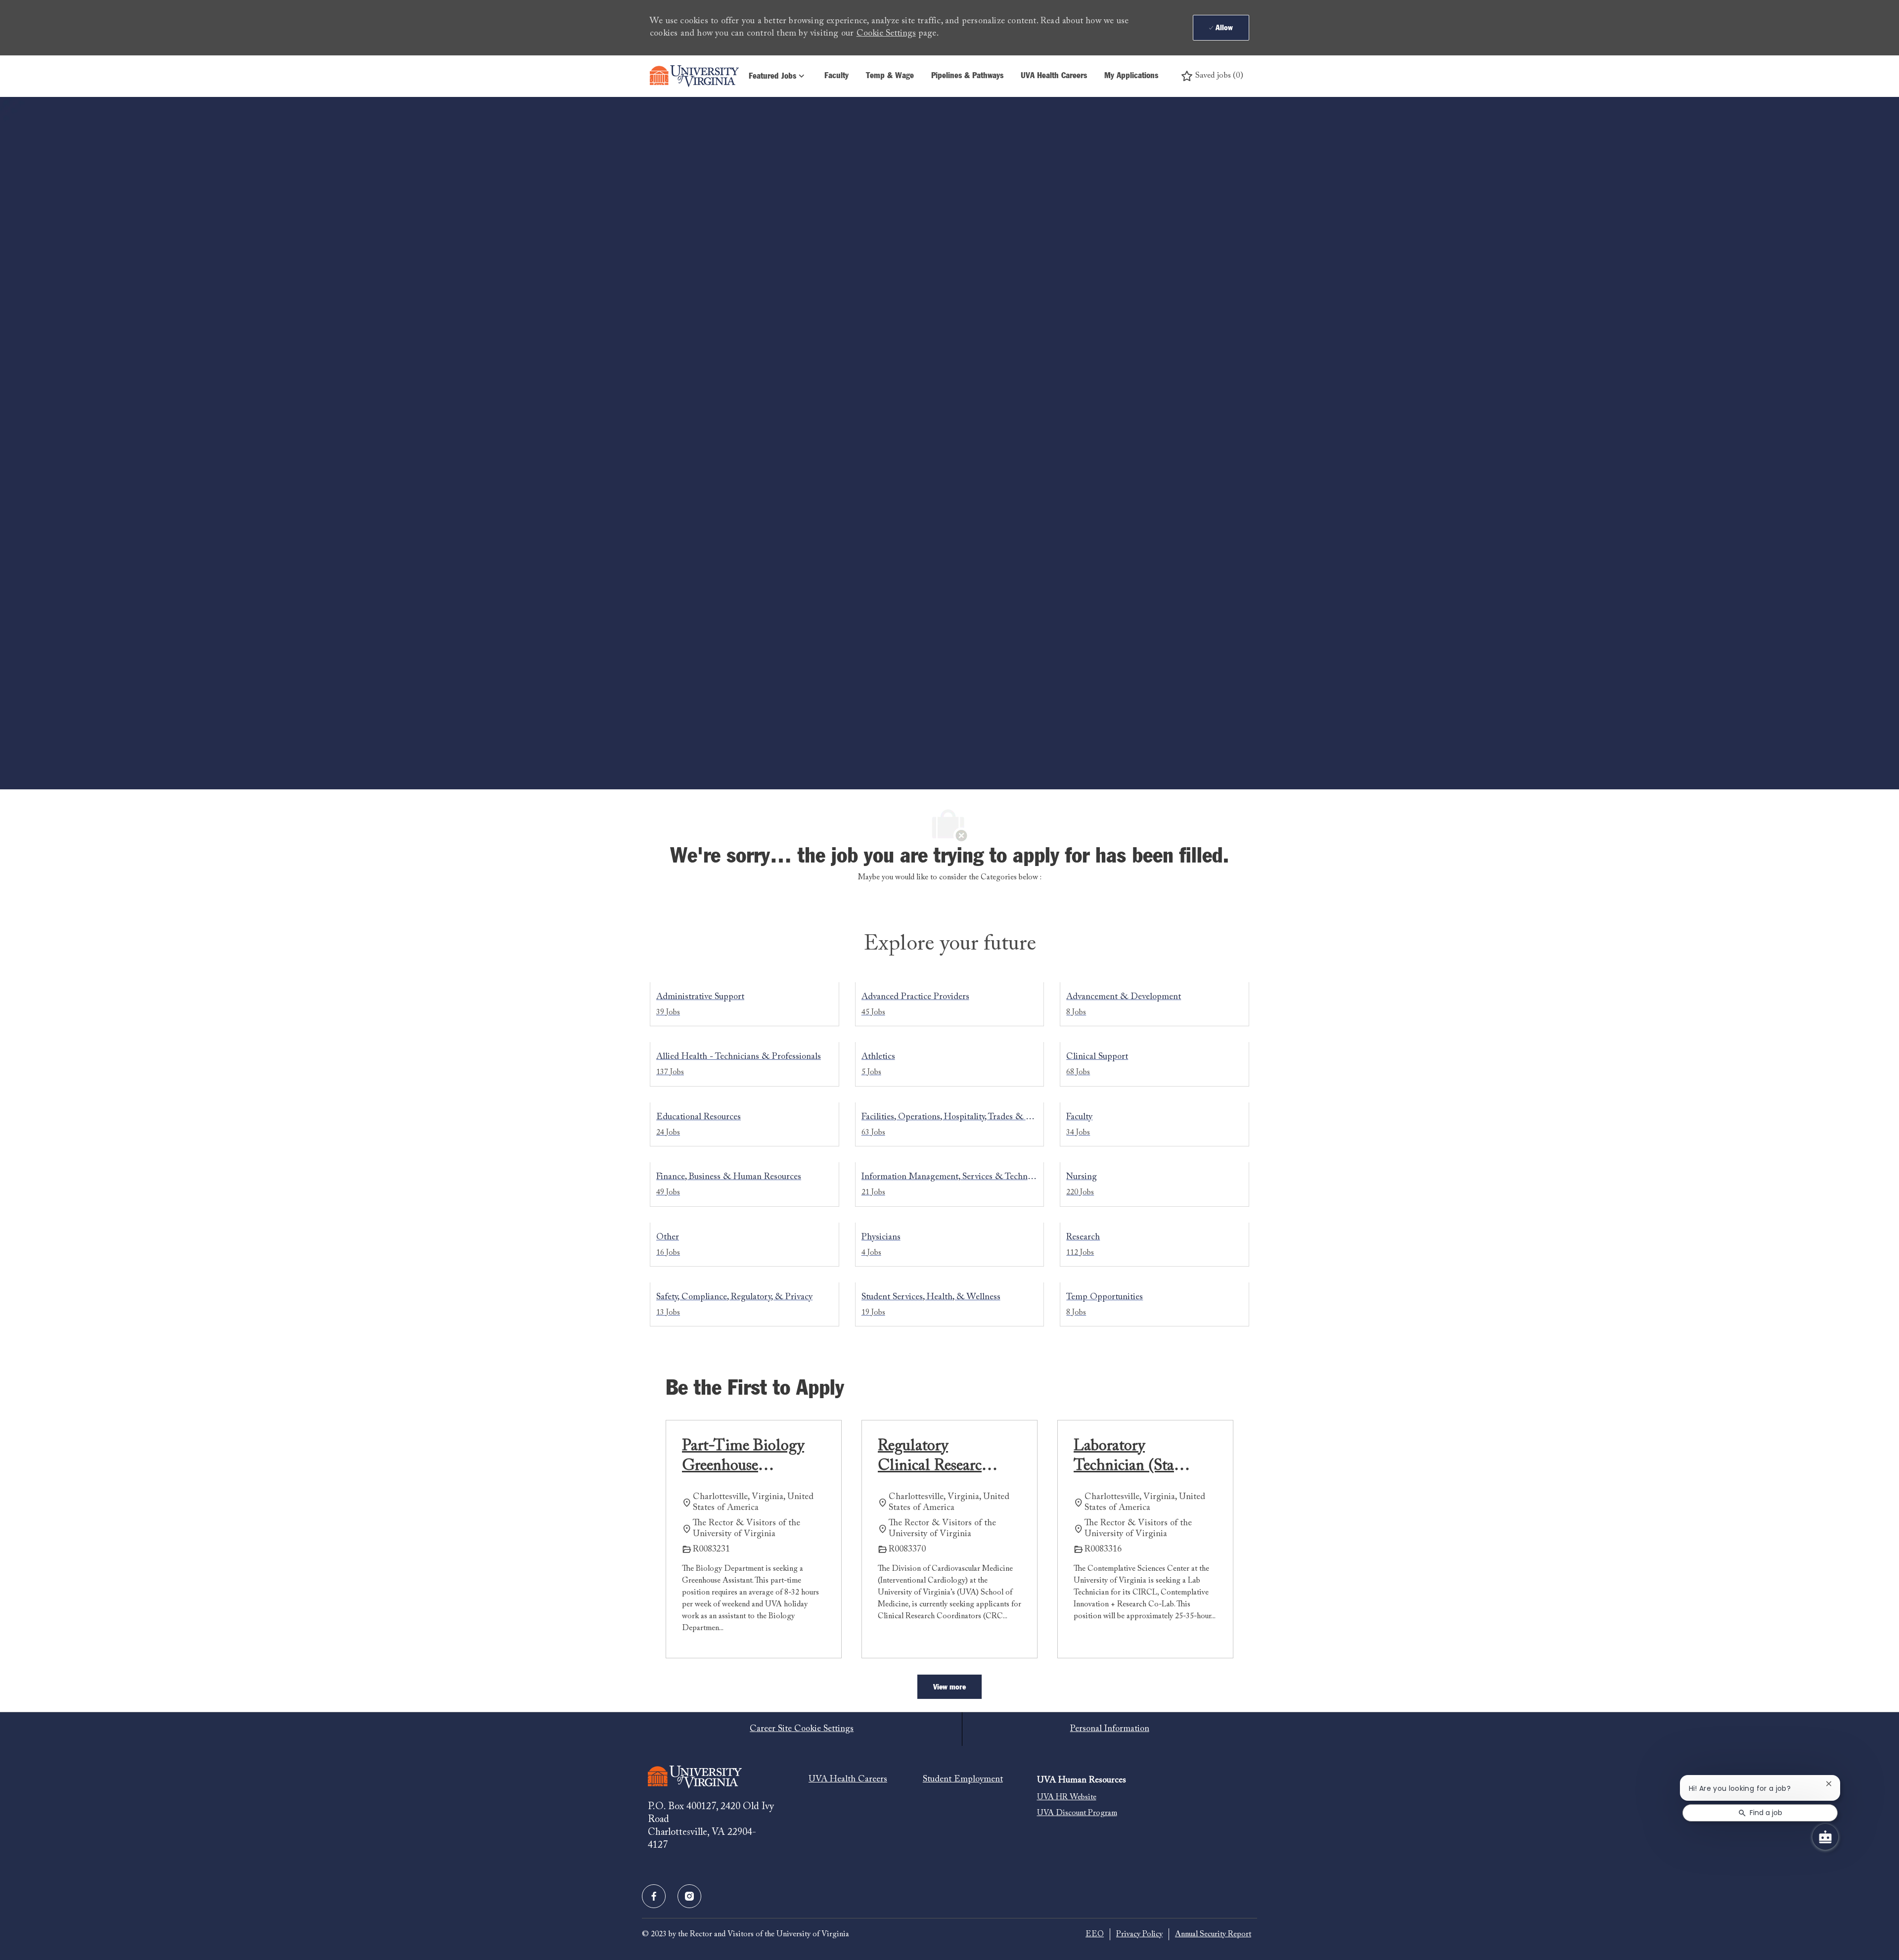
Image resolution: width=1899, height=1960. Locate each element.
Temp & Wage (890, 76)
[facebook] (654, 1896)
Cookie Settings (886, 34)
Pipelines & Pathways (967, 76)
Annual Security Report (1213, 1934)
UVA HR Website (1067, 1797)
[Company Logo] (694, 76)
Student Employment (963, 1779)
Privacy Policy (1139, 1934)
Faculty (836, 76)
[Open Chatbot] (1825, 1837)
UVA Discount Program (1077, 1813)
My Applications (1131, 76)
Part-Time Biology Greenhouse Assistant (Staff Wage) (743, 1457)
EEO (1095, 1934)
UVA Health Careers (1054, 76)
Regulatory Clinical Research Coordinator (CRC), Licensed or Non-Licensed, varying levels (935, 1457)
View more (949, 1687)
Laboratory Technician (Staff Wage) (1129, 1457)
